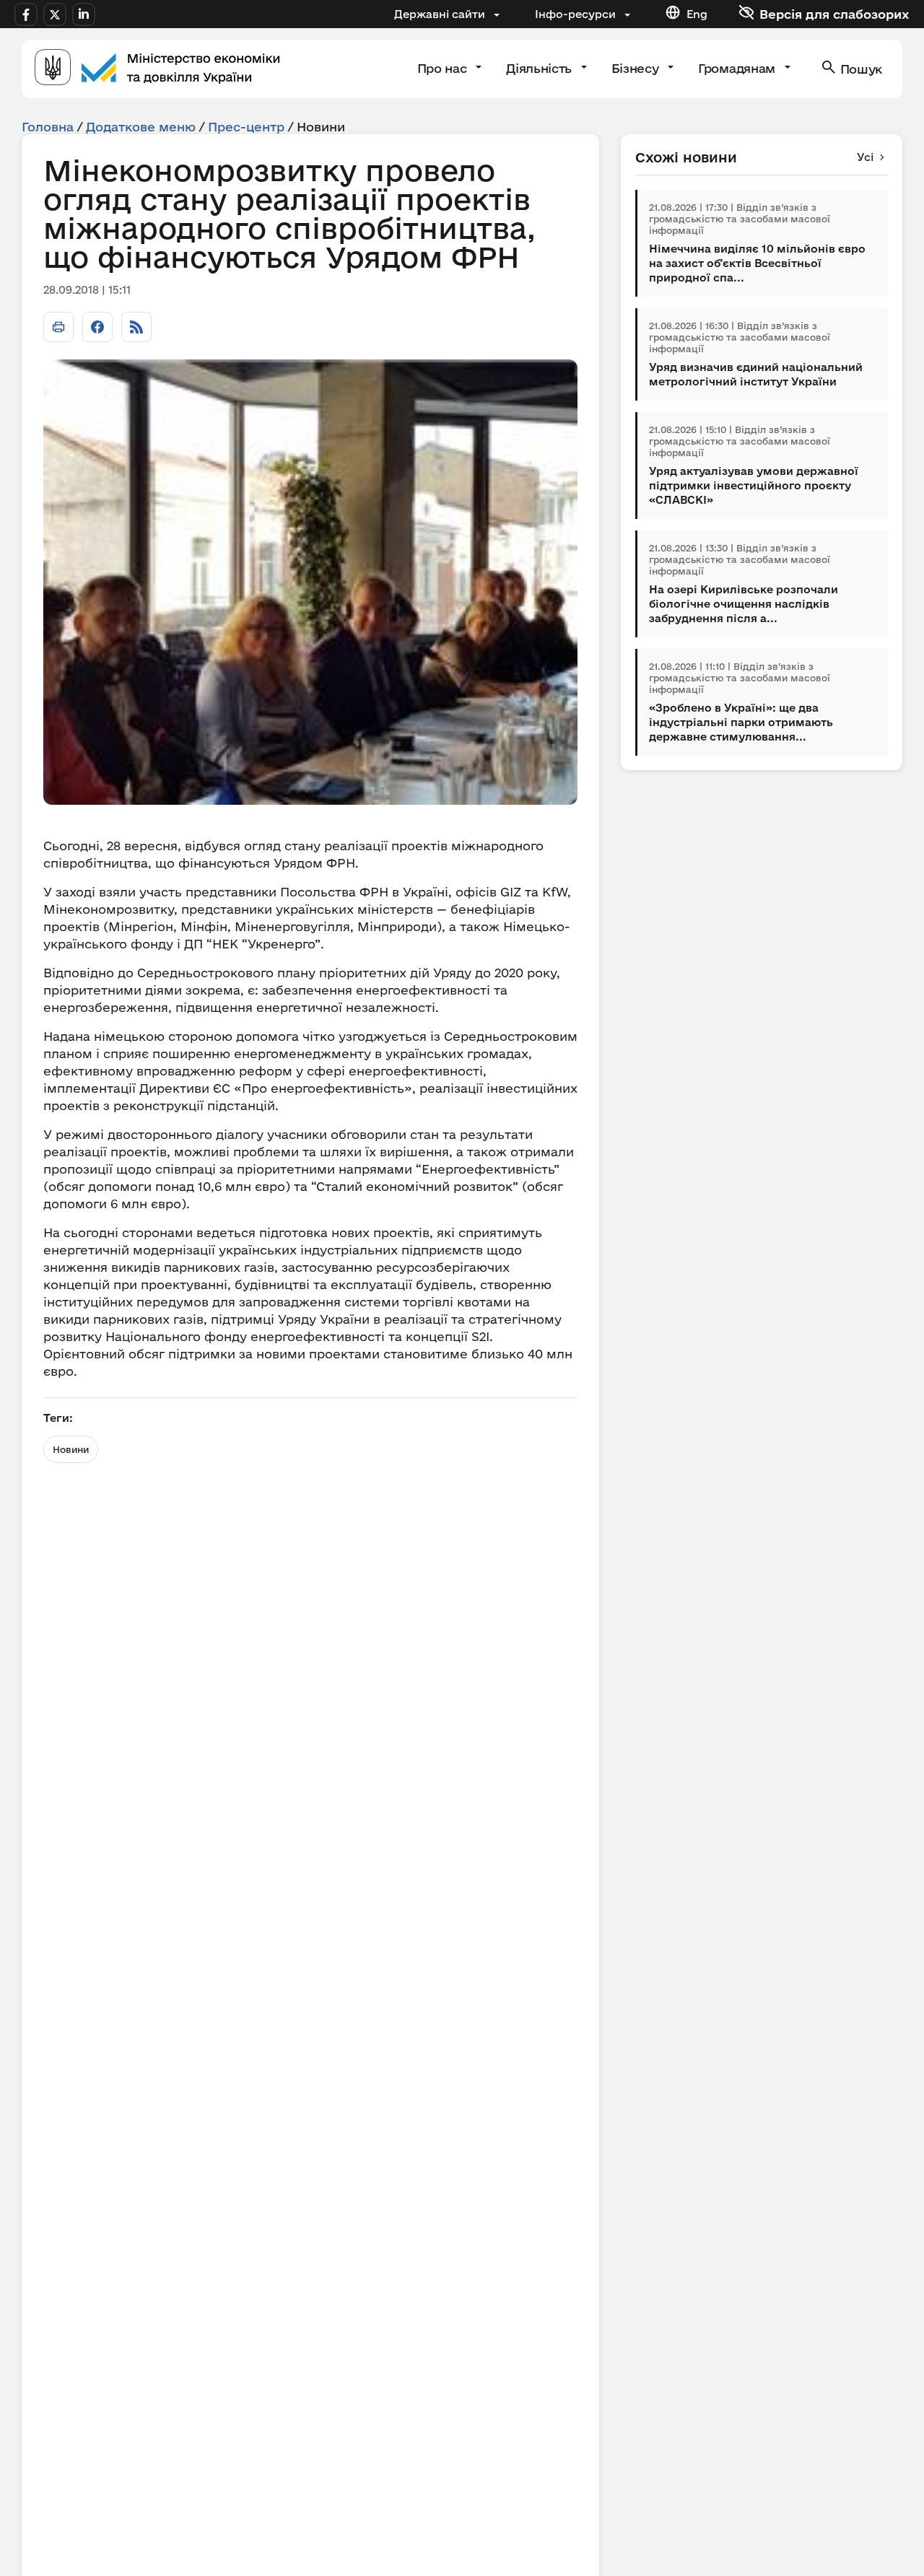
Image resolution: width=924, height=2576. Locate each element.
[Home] (157, 69)
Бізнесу (637, 68)
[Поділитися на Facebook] (97, 327)
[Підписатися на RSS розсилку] (136, 327)
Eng (697, 14)
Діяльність (540, 68)
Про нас (444, 68)
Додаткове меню (141, 127)
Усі (865, 157)
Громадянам (738, 68)
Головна (48, 127)
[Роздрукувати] (58, 327)
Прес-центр (246, 127)
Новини (71, 1449)
